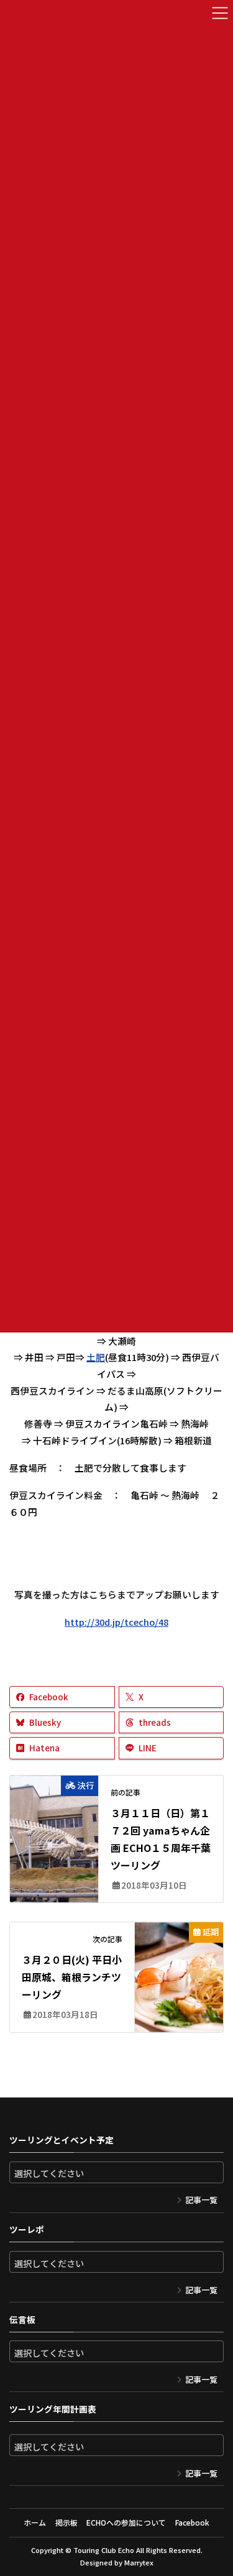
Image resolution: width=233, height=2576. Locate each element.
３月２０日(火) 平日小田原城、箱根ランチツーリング (72, 1977)
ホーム (35, 2522)
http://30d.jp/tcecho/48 (116, 1622)
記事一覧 (201, 2200)
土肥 (96, 1357)
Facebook (192, 2522)
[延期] (179, 1953)
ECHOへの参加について (126, 2522)
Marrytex (139, 2562)
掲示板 (66, 2522)
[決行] (54, 1807)
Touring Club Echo (104, 2550)
